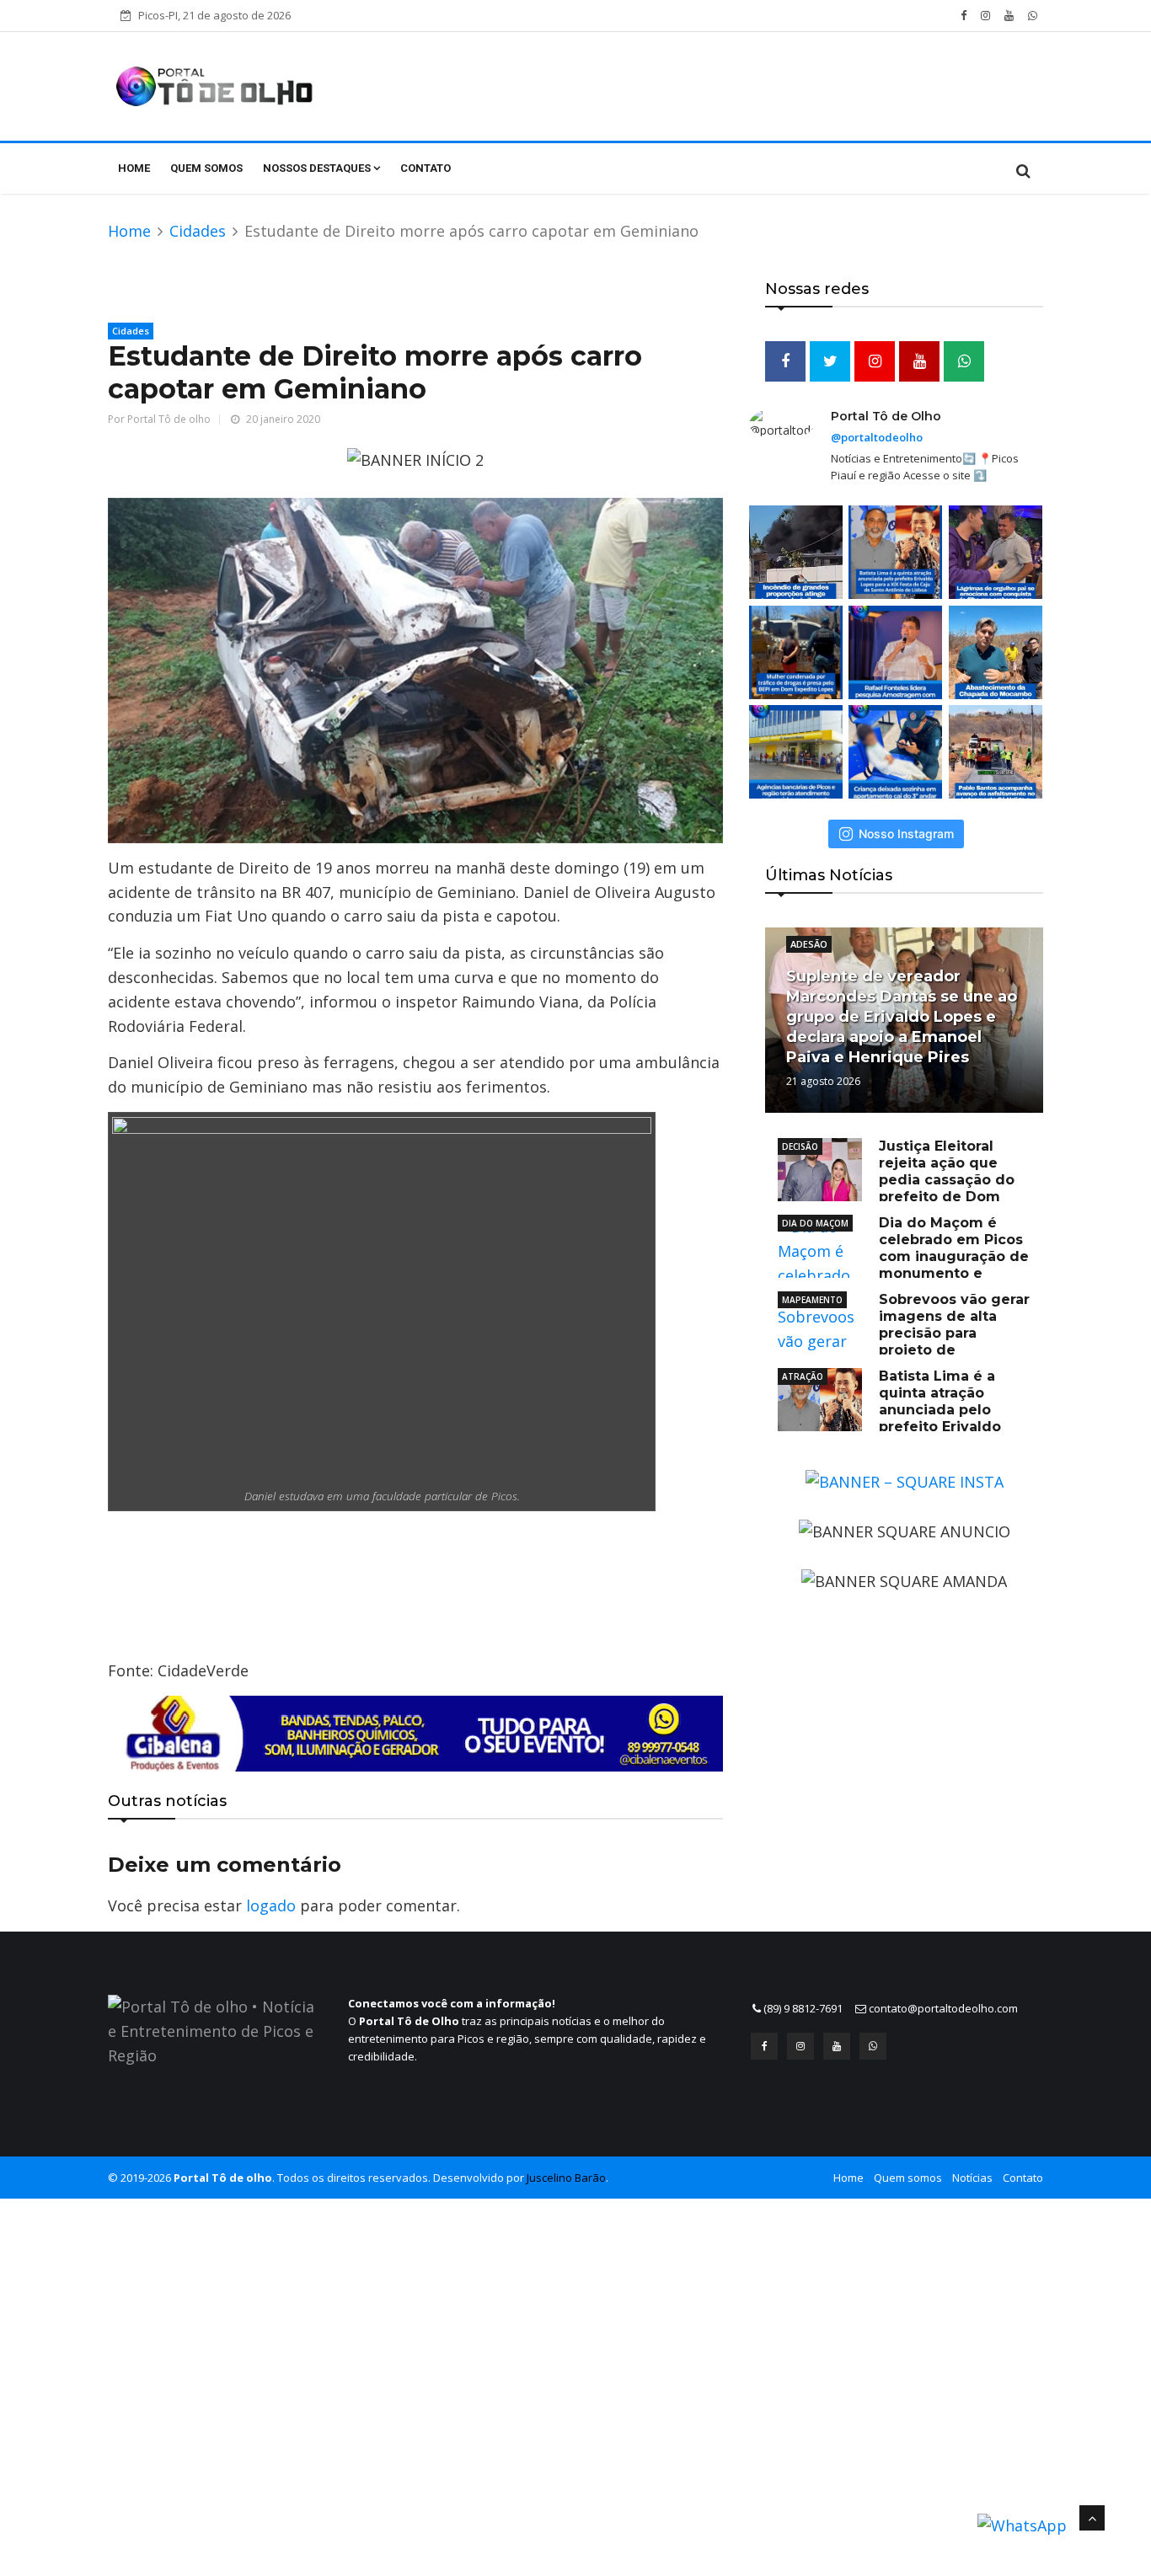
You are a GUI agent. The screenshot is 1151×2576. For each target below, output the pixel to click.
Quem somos (206, 168)
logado (271, 1905)
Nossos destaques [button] (318, 168)
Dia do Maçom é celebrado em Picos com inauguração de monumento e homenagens (903, 1256)
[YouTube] (837, 2046)
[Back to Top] (1092, 2518)
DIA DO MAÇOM (815, 1223)
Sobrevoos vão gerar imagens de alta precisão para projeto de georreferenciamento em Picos (904, 1333)
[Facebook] (764, 2046)
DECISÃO (800, 1146)
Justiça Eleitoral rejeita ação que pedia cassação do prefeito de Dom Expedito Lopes (896, 1180)
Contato (426, 168)
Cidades (198, 231)
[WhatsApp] (873, 2046)
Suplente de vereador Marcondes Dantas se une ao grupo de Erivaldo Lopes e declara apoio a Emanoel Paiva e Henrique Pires (902, 1017)
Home (134, 168)
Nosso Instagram (906, 834)
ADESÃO (809, 944)
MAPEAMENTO (812, 1300)
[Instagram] (800, 2046)
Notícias (972, 2178)
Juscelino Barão (566, 2178)
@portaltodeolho (877, 437)
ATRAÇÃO (803, 1376)
